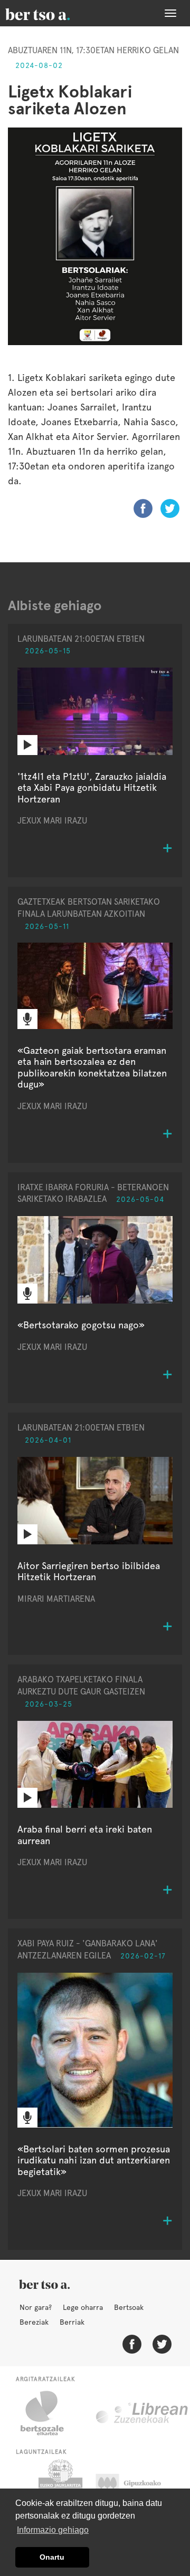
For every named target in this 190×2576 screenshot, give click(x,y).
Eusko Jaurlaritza (59, 2486)
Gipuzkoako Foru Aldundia (139, 2486)
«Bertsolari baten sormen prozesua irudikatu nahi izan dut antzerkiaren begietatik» (94, 2160)
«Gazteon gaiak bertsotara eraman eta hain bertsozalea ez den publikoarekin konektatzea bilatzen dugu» (92, 1067)
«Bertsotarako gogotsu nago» (81, 1325)
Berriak (72, 2322)
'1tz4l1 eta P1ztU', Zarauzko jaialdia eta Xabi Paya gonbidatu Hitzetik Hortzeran (92, 788)
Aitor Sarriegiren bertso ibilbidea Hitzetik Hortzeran (89, 1571)
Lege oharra (83, 2307)
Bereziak (34, 2322)
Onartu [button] (52, 2557)
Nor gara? (36, 2307)
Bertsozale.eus (49, 2413)
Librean (142, 2413)
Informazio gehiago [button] (53, 2530)
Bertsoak (129, 2307)
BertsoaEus (53, 13)
